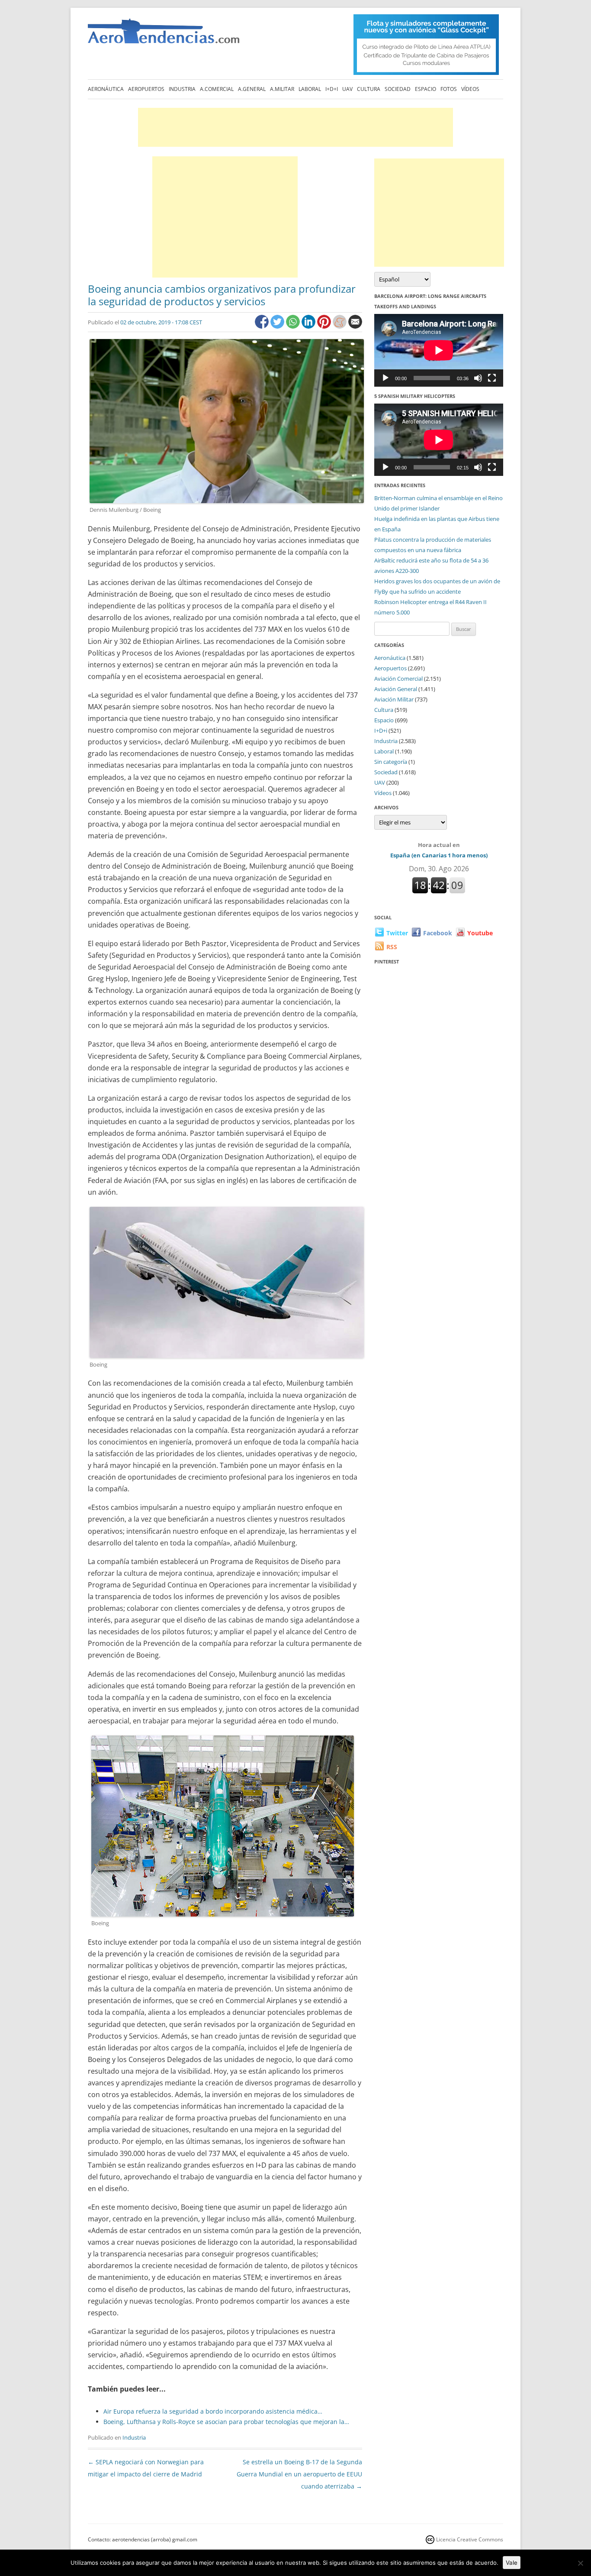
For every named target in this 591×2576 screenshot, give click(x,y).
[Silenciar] (478, 378)
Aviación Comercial (398, 679)
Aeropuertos (146, 89)
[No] (580, 2563)
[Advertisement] (295, 127)
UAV (347, 89)
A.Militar (282, 89)
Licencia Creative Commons (470, 2539)
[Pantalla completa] (492, 378)
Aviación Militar (394, 699)
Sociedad (398, 89)
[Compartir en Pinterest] (325, 326)
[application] (439, 350)
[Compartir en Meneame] (340, 326)
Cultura (369, 89)
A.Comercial (217, 89)
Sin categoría (391, 762)
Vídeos (470, 89)
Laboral (310, 89)
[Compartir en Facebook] (263, 326)
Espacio (426, 89)
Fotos (449, 89)
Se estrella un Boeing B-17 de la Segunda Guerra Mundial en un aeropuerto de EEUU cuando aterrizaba (299, 2474)
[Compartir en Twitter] (278, 326)
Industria (182, 89)
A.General (252, 89)
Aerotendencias (164, 35)
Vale (512, 2563)
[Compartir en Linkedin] (309, 326)
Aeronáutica (106, 89)
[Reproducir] (385, 378)
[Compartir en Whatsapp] (294, 326)
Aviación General (396, 689)
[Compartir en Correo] (355, 326)
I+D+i (332, 89)
